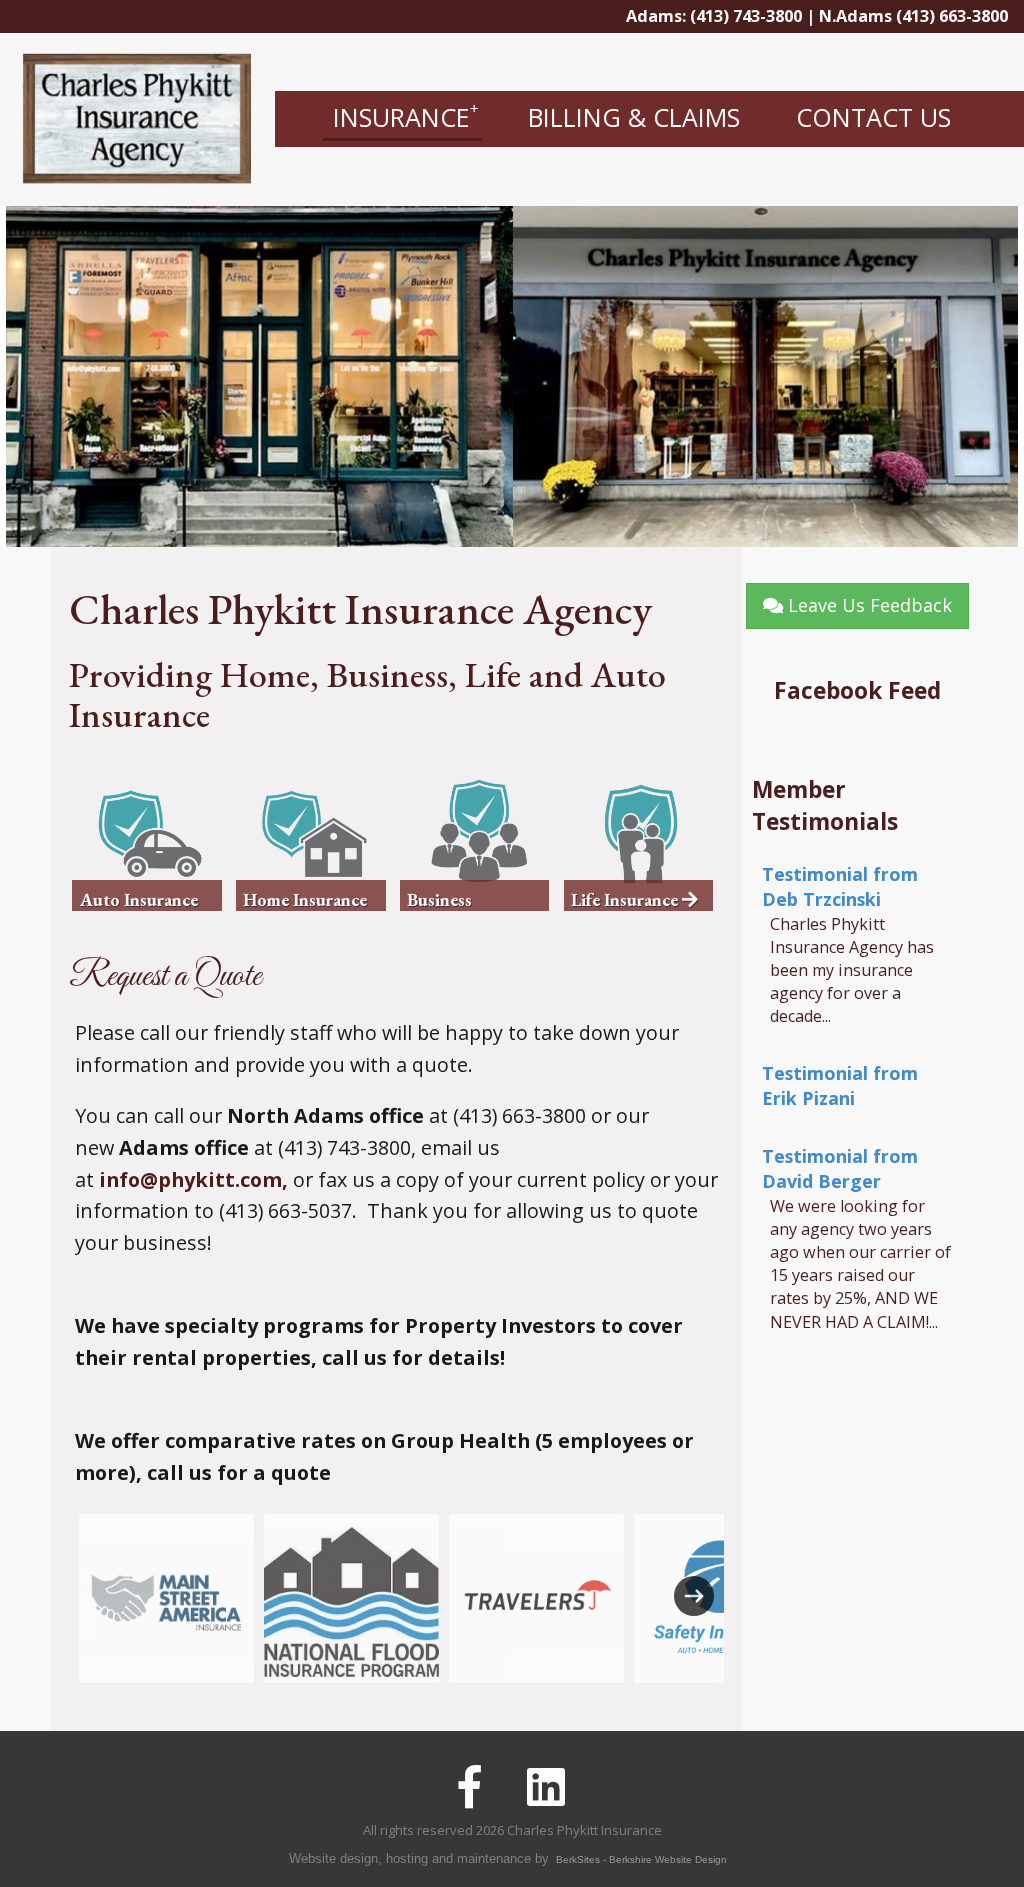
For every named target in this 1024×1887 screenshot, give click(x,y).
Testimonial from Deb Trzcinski (840, 886)
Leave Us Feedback (867, 605)
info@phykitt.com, (193, 1179)
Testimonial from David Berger (840, 1168)
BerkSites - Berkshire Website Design (641, 1859)
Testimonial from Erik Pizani (840, 1085)
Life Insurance (626, 899)
